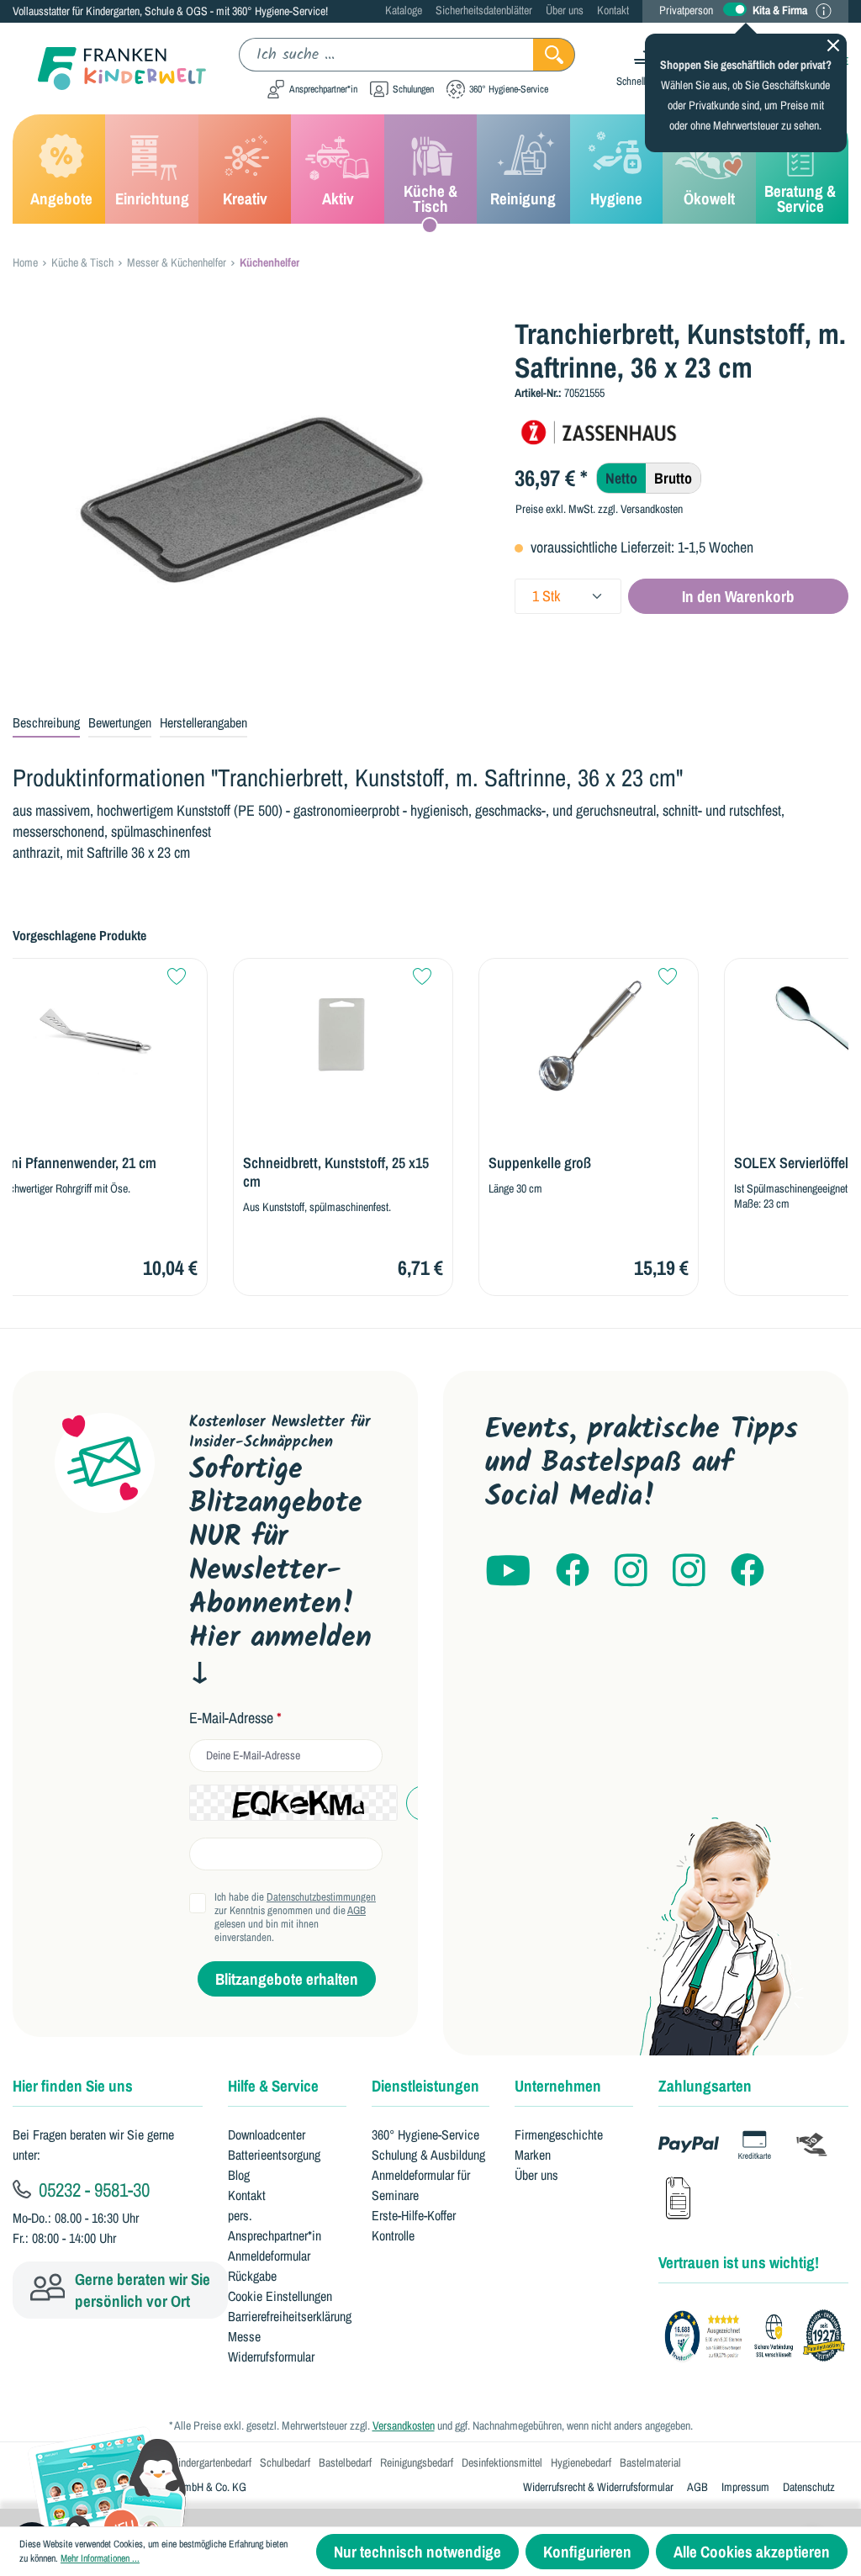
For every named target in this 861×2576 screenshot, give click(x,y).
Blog (239, 2175)
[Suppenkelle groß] (589, 1035)
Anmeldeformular (269, 2256)
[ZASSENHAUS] (599, 431)
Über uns (565, 10)
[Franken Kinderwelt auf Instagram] (631, 1571)
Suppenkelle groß (540, 1163)
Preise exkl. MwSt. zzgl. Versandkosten (599, 509)
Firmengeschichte (559, 2134)
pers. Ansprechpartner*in (275, 2225)
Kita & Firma (780, 10)
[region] (251, 498)
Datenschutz (809, 2487)
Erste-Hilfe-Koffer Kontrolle (414, 2225)
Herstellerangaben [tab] (203, 722)
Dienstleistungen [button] (425, 2086)
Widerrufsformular (271, 2356)
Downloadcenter (267, 2134)
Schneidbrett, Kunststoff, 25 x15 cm (336, 1172)
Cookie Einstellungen (280, 2296)
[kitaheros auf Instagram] (689, 1571)
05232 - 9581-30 (92, 2189)
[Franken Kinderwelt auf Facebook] (573, 1571)
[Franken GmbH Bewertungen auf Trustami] (760, 2336)
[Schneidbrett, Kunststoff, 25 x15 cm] (343, 1035)
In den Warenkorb (738, 596)
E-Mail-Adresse (235, 1718)
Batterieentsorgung (274, 2155)
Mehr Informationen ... (100, 2558)
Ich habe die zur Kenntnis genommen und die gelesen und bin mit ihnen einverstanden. (295, 1917)
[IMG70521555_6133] (251, 498)
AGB (357, 1910)
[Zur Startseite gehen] (109, 69)
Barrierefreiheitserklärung (290, 2316)
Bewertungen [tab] (120, 722)
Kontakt (613, 10)
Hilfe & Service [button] (273, 2086)
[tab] (46, 723)
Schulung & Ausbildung (428, 2155)
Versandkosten (404, 2425)
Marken (533, 2155)
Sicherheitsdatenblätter (484, 10)
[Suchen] (554, 55)
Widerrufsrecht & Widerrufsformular (598, 2487)
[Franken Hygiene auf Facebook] (747, 1571)
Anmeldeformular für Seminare (421, 2185)
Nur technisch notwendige (417, 2552)
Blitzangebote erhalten (287, 1979)
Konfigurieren (587, 2552)
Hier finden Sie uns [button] (73, 2086)
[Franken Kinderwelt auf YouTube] (508, 1571)
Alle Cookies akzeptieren (752, 2552)
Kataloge (404, 10)
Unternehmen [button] (558, 2086)
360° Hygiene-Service (425, 2134)
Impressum (745, 2487)
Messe (244, 2336)
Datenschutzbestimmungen (321, 1897)
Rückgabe (252, 2276)
